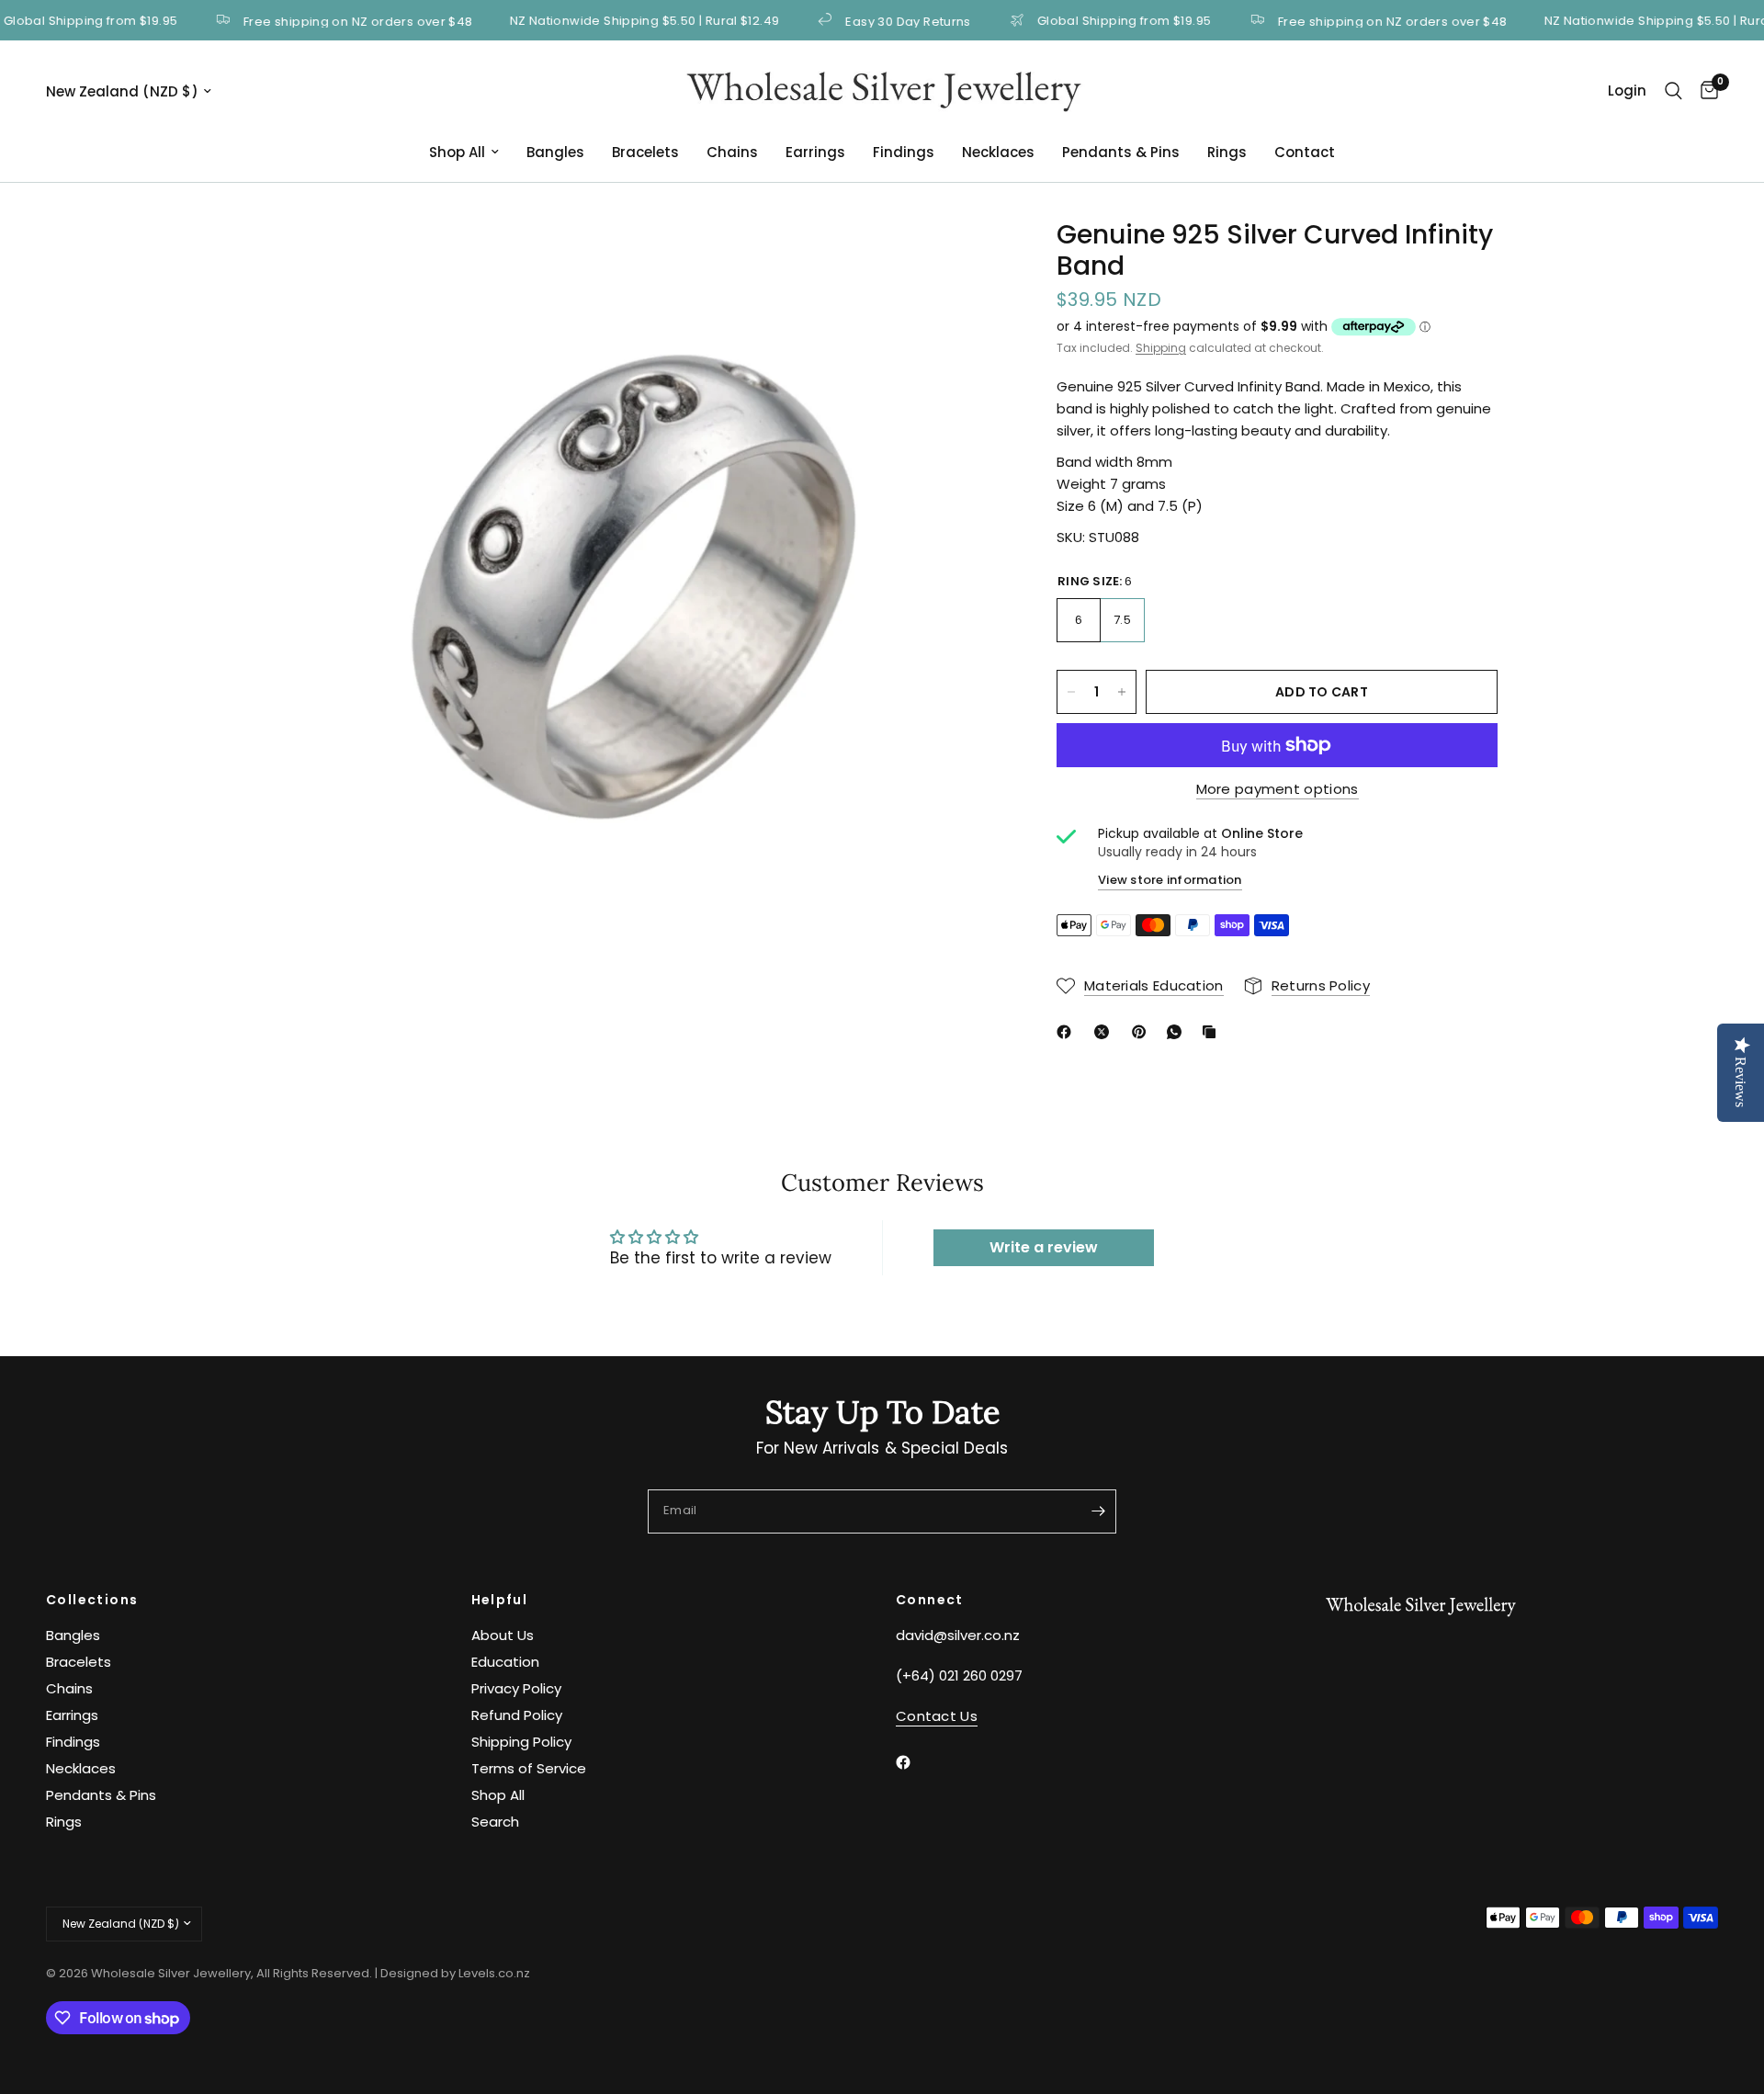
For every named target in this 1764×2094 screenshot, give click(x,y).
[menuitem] (464, 153)
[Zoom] (963, 258)
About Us (503, 1635)
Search (495, 1822)
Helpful (500, 1600)
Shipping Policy (521, 1742)
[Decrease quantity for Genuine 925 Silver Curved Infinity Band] (1071, 692)
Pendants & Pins (1121, 152)
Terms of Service (529, 1768)
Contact (1305, 152)
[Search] (1674, 91)
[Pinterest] (1143, 1032)
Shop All (457, 152)
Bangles (555, 152)
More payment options (1278, 789)
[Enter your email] (1098, 1511)
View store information (1170, 880)
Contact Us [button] (937, 1716)
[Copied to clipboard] (1213, 1032)
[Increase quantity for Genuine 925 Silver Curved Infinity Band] (1122, 692)
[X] (1105, 1032)
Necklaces (998, 152)
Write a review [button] (1044, 1247)
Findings (904, 152)
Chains (732, 152)
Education (505, 1662)
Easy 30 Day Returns (866, 20)
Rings (1227, 152)
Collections (92, 1600)
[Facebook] (1068, 1032)
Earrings (815, 152)
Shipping (1161, 348)
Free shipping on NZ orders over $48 (316, 20)
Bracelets (645, 152)
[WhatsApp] (1178, 1032)
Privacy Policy (516, 1688)
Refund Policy (517, 1715)
